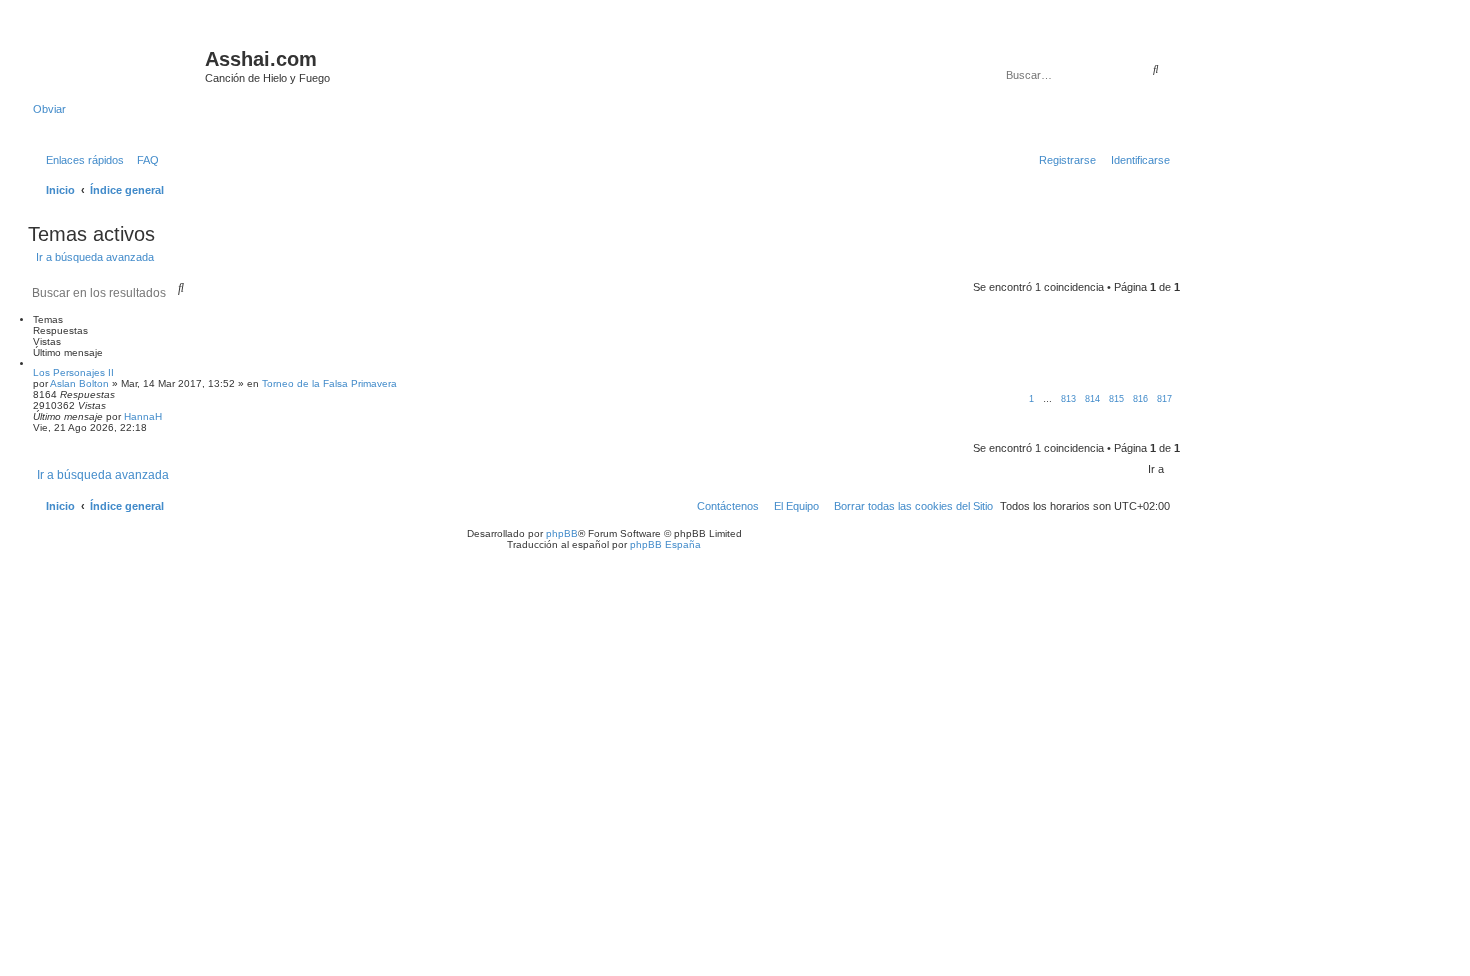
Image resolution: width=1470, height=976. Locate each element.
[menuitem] (144, 160)
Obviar (49, 109)
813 (1068, 399)
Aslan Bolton (79, 383)
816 (1140, 399)
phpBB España (665, 544)
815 (1116, 399)
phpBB (562, 533)
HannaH (143, 416)
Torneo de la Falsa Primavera (329, 383)
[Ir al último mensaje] (169, 416)
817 (1164, 399)
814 (1092, 399)
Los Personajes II (73, 372)
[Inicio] (119, 65)
